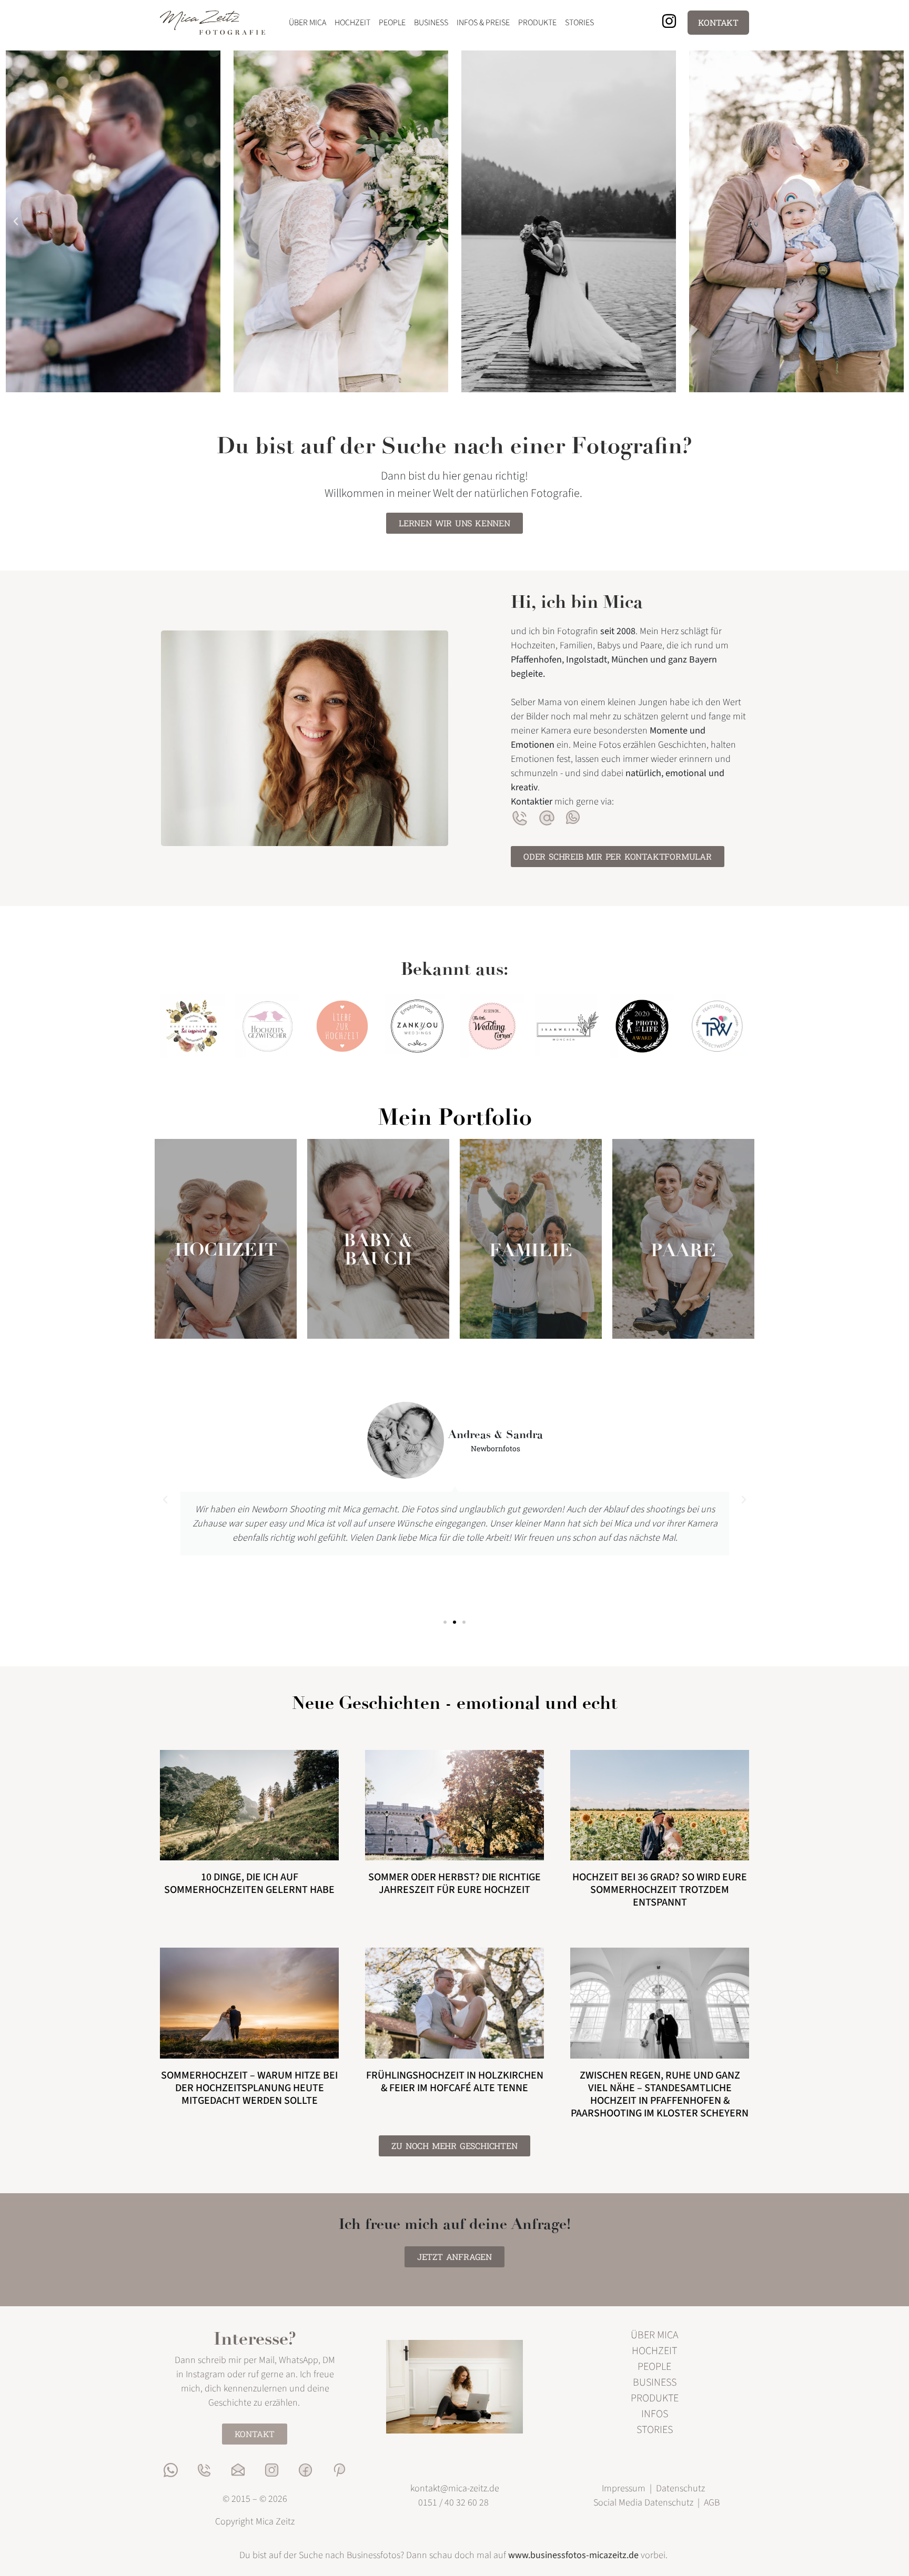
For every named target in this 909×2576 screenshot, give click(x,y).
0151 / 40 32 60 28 (453, 2503)
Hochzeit (352, 23)
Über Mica (307, 23)
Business (431, 23)
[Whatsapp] (171, 2470)
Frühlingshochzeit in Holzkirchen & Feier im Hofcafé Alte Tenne (455, 2082)
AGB (712, 2503)
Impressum (624, 2488)
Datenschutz (680, 2488)
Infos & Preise (483, 23)
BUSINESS (655, 2382)
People (392, 23)
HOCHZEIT (226, 1250)
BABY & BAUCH (378, 1249)
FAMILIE (531, 1250)
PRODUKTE (655, 2398)
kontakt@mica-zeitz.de (455, 2488)
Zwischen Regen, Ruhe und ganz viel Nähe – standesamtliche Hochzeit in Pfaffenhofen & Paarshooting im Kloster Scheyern (660, 2094)
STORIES (655, 2430)
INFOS (655, 2414)
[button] (16, 221)
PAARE (683, 1250)
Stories (579, 23)
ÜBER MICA (655, 2335)
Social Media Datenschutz (644, 2503)
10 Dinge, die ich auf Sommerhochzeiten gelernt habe (249, 1883)
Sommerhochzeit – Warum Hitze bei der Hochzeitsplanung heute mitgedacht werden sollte (249, 2088)
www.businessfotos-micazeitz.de (573, 2555)
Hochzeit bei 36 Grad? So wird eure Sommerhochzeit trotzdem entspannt (660, 1890)
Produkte (537, 23)
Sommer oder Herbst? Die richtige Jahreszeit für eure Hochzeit (454, 1883)
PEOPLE (654, 2367)
